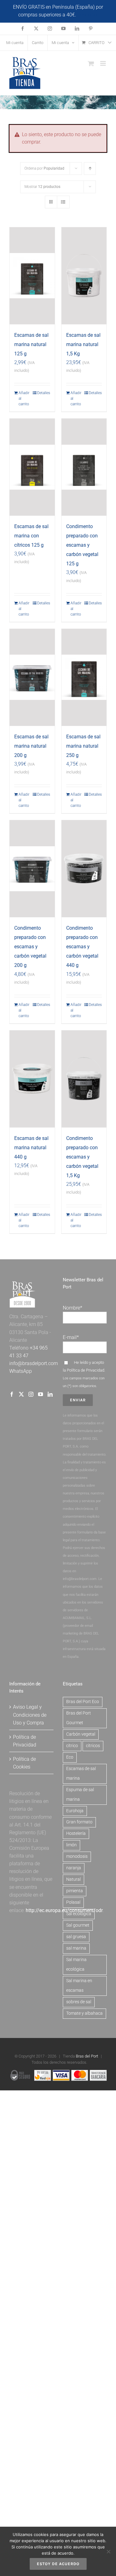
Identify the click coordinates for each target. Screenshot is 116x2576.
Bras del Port (87, 2056)
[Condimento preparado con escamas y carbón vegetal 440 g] (84, 869)
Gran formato (79, 1822)
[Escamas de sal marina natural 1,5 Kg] (84, 276)
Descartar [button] (88, 15)
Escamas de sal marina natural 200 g (31, 746)
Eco (70, 1757)
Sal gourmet (78, 1925)
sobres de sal (79, 2002)
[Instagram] (31, 1394)
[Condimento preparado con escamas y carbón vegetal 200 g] (32, 869)
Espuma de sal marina (80, 1795)
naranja (74, 1868)
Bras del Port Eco (83, 1702)
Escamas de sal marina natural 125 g (31, 344)
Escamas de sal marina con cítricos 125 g (31, 536)
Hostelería (76, 1833)
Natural (73, 1879)
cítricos (93, 1746)
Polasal (73, 1902)
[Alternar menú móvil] (103, 63)
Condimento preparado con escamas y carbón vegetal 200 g (30, 947)
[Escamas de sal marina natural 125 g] (32, 276)
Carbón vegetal (81, 1734)
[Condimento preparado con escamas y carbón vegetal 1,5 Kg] (84, 1079)
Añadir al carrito (24, 398)
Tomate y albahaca (84, 2013)
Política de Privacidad (86, 1370)
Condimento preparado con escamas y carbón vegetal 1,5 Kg (82, 1157)
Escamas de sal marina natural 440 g (31, 1148)
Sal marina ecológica (76, 1964)
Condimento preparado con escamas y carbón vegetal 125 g (82, 545)
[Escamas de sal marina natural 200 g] (32, 677)
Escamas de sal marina (81, 1773)
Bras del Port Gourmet (79, 1718)
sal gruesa (76, 1937)
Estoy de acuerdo (58, 2564)
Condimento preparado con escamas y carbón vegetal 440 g (82, 947)
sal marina (76, 1948)
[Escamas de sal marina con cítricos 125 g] (32, 467)
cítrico (72, 1746)
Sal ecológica (79, 1914)
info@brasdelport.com (34, 1363)
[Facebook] (12, 1394)
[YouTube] (41, 1394)
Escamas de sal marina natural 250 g (83, 746)
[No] (108, 2552)
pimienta (75, 1891)
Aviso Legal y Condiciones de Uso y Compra (30, 1715)
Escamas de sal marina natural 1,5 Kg (83, 344)
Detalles (44, 393)
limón (71, 1845)
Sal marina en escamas (79, 1986)
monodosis (77, 1856)
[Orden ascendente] (90, 169)
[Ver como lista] (63, 202)
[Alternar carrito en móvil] (91, 63)
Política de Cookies (24, 1763)
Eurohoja (75, 1811)
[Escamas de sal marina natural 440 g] (32, 1079)
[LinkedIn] (50, 1394)
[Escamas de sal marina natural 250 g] (84, 677)
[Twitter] (21, 1394)
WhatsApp (21, 1371)
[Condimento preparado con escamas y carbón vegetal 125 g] (84, 467)
